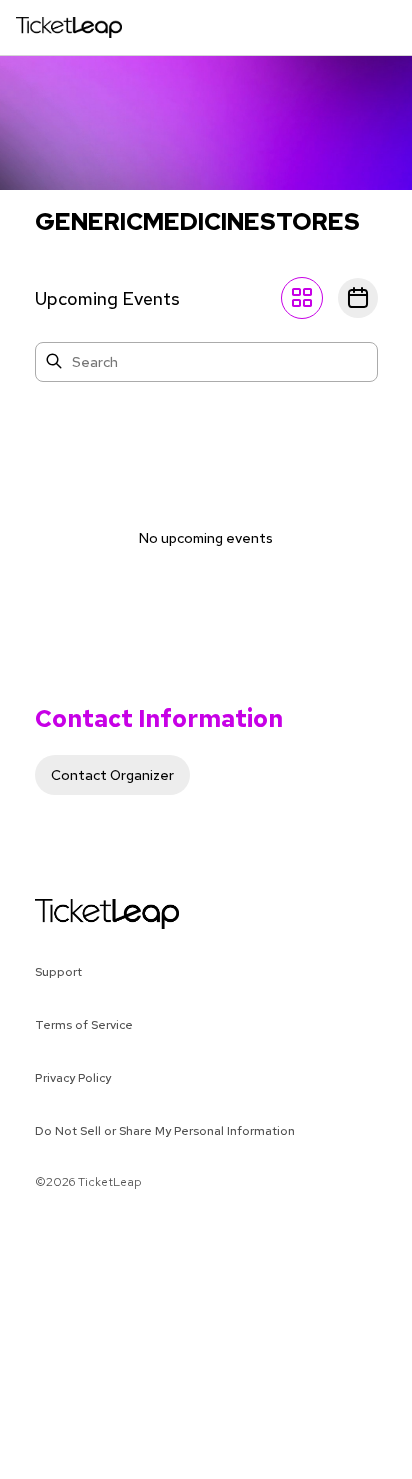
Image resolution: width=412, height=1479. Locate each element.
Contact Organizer (112, 775)
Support (58, 972)
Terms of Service (84, 1025)
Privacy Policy (73, 1078)
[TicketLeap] (81, 914)
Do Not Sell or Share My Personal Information (165, 1131)
